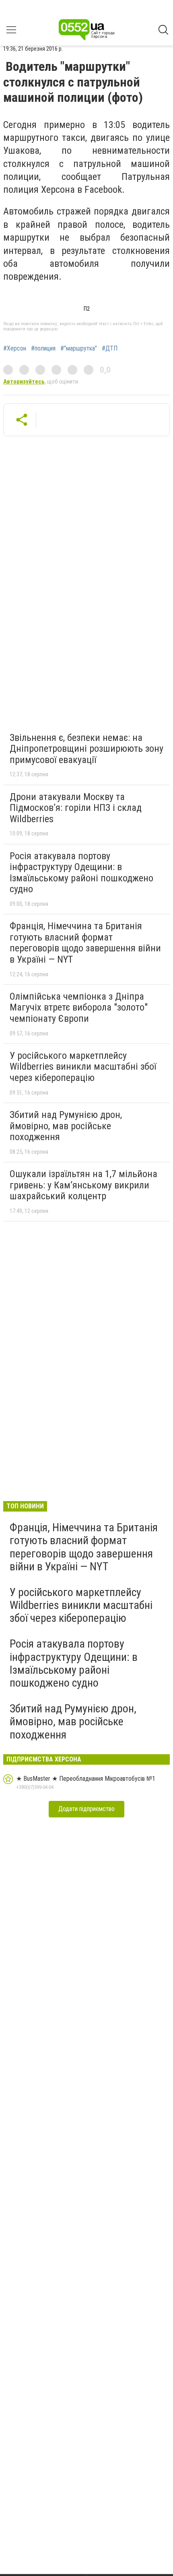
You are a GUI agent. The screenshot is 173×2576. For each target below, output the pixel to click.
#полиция (43, 349)
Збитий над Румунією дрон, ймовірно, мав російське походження (66, 1126)
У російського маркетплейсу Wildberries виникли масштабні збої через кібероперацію (83, 1067)
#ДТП (110, 349)
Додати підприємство (86, 1809)
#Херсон (15, 349)
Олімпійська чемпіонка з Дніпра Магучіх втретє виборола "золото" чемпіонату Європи (79, 1008)
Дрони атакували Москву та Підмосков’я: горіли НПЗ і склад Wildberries (76, 808)
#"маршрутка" (79, 349)
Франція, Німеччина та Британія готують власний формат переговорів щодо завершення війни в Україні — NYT (85, 943)
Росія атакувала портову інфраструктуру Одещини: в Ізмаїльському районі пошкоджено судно (81, 873)
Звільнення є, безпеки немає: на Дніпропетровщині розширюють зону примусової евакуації (86, 749)
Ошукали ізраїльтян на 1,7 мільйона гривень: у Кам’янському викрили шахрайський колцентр (83, 1185)
